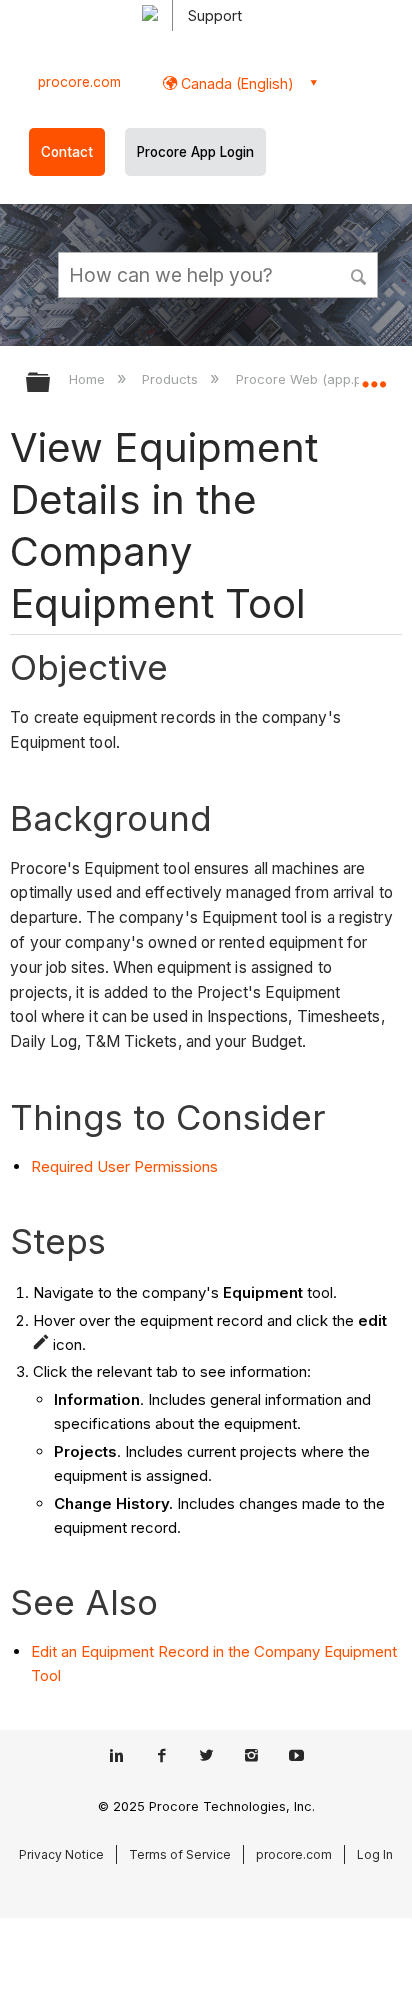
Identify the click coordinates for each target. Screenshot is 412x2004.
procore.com (79, 82)
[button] (360, 274)
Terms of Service (180, 1854)
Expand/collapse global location (374, 376)
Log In (375, 1854)
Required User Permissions (124, 1166)
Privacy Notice (61, 1854)
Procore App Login (195, 152)
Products (172, 379)
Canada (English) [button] (235, 83)
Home (89, 379)
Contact (67, 152)
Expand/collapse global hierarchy (51, 383)
